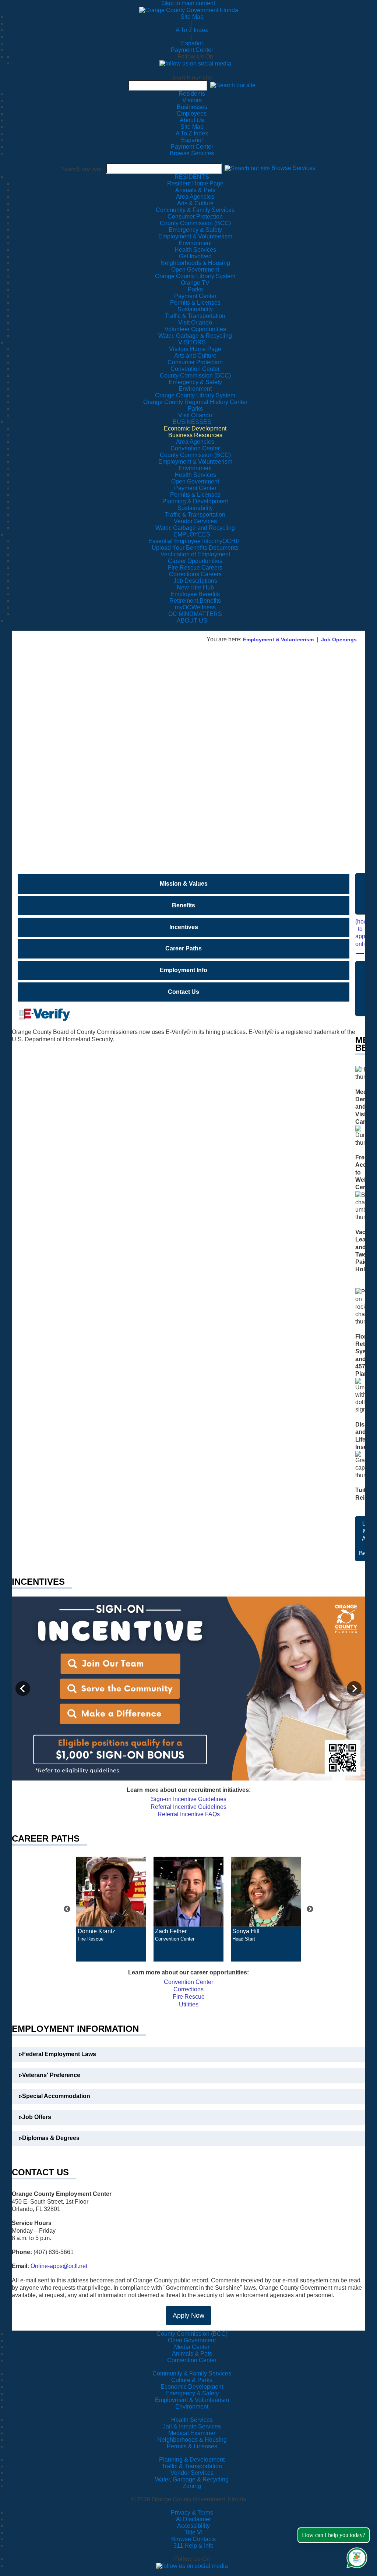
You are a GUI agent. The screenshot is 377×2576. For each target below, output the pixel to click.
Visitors (192, 100)
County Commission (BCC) (192, 2334)
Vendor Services (192, 2473)
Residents (192, 94)
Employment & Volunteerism (278, 639)
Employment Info (184, 970)
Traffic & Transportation (192, 2466)
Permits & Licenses (192, 2446)
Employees (192, 114)
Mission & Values (184, 884)
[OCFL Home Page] (189, 10)
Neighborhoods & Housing (192, 2440)
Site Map (192, 17)
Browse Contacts (193, 2539)
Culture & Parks (192, 2380)
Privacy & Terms (192, 2513)
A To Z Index (192, 30)
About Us (192, 120)
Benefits (184, 905)
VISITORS (192, 342)
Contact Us (184, 992)
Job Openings (339, 639)
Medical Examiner (192, 2433)
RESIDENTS (192, 177)
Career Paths (184, 948)
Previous (67, 1909)
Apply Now (188, 2315)
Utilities (189, 2004)
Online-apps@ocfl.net (59, 2266)
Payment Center (192, 50)
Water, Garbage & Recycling (192, 2479)
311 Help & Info (193, 2546)
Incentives (184, 927)
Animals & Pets (192, 2354)
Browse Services (192, 153)
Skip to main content (188, 3)
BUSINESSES (192, 422)
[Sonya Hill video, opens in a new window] (266, 1892)
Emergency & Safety (192, 2393)
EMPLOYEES (192, 534)
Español (192, 43)
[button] (233, 85)
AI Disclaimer (193, 2519)
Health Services (192, 2420)
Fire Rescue (189, 1997)
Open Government (192, 2340)
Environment (192, 2407)
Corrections (188, 1989)
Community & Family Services (195, 210)
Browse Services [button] (293, 168)
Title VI (193, 2532)
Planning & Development (192, 2460)
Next (310, 1909)
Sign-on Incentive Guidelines (189, 1799)
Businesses (192, 107)
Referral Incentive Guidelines (188, 1807)
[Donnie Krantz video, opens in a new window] (111, 1892)
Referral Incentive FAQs (189, 1814)
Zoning (192, 2486)
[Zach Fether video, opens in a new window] (188, 1892)
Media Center (192, 2347)
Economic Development (192, 2387)
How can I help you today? (334, 2535)
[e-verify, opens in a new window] (41, 1014)
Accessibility (193, 2526)
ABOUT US (192, 621)
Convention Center (188, 1982)
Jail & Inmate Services (192, 2426)
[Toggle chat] (355, 2556)
